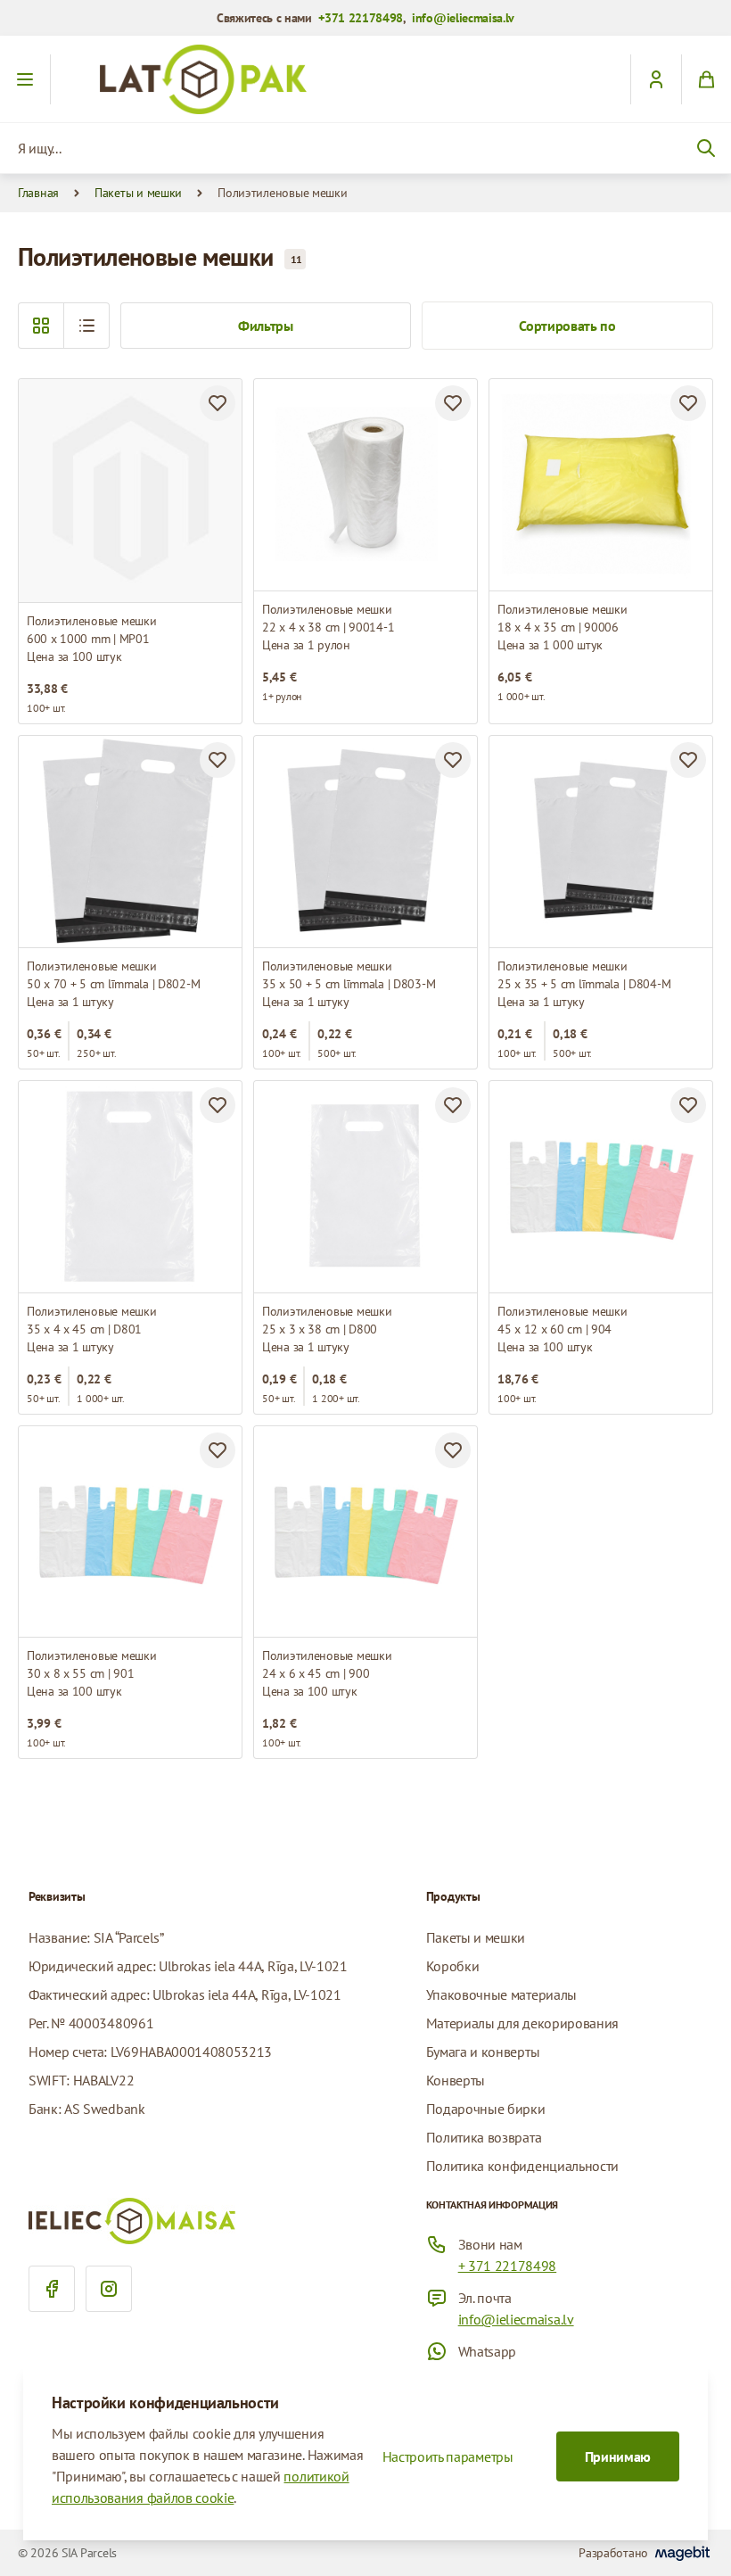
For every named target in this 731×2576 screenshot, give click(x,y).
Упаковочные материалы (501, 1994)
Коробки (453, 1966)
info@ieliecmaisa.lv (463, 18)
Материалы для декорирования (522, 2023)
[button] (86, 326)
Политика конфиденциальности (522, 2166)
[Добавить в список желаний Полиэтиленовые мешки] (218, 403)
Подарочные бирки (486, 2109)
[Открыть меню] (25, 79)
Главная (38, 193)
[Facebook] (52, 2289)
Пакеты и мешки (138, 193)
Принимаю (618, 2456)
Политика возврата (484, 2137)
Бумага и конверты (483, 2052)
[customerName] (656, 79)
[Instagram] (109, 2289)
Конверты (456, 2080)
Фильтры (266, 326)
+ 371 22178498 (508, 2266)
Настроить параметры (448, 2456)
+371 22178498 (361, 18)
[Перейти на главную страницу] (365, 79)
